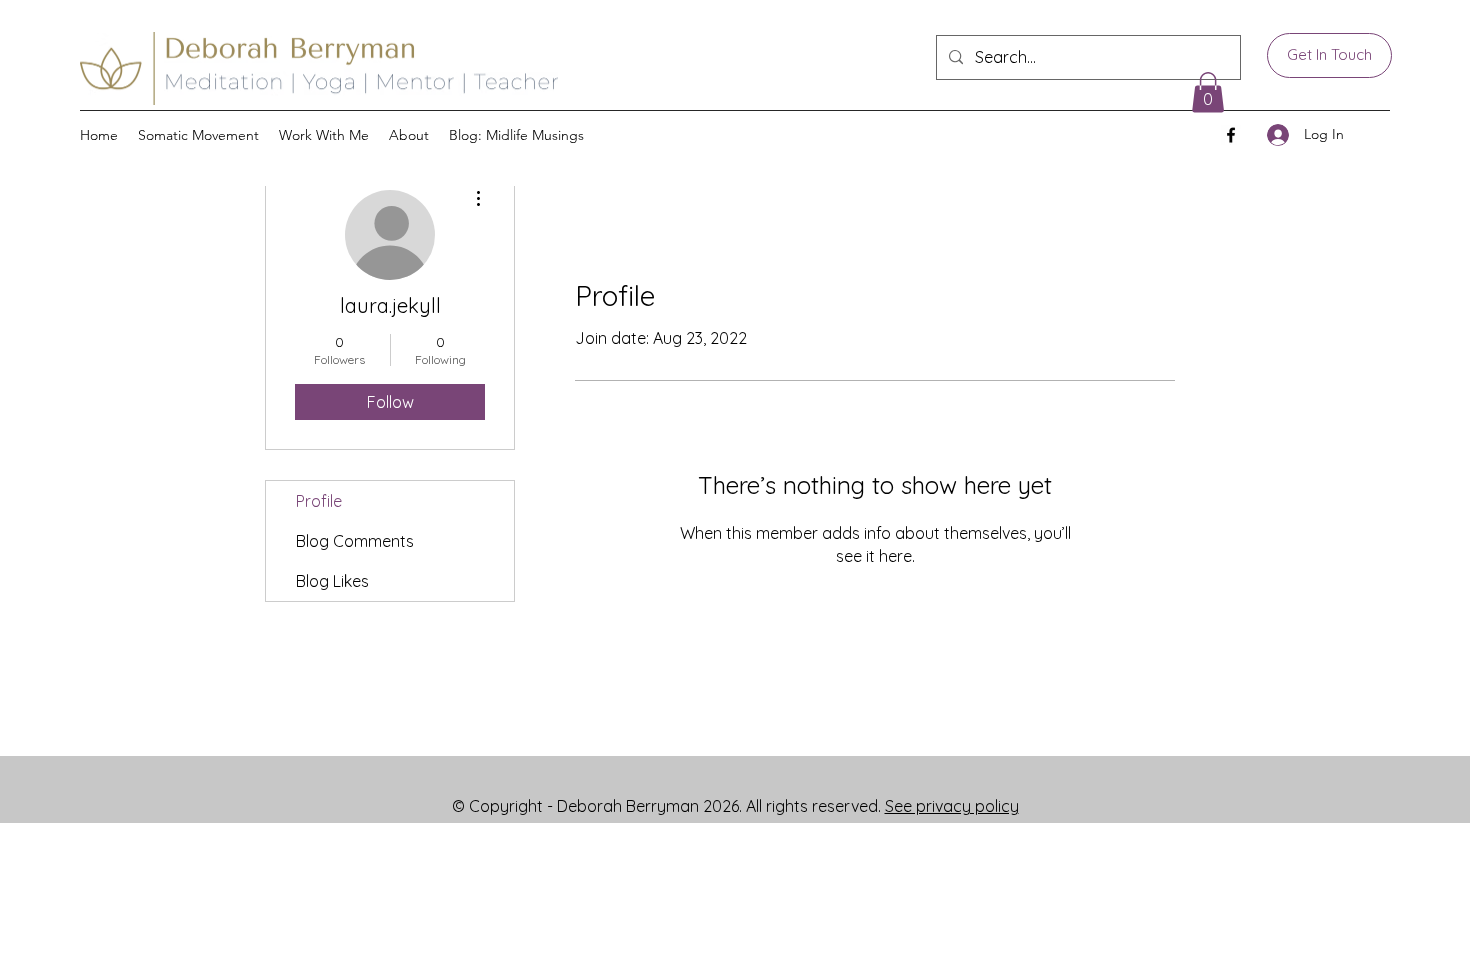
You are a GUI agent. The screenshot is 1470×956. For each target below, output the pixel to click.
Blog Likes (332, 581)
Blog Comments (355, 541)
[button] (324, 135)
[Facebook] (1231, 135)
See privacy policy (952, 806)
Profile (319, 501)
